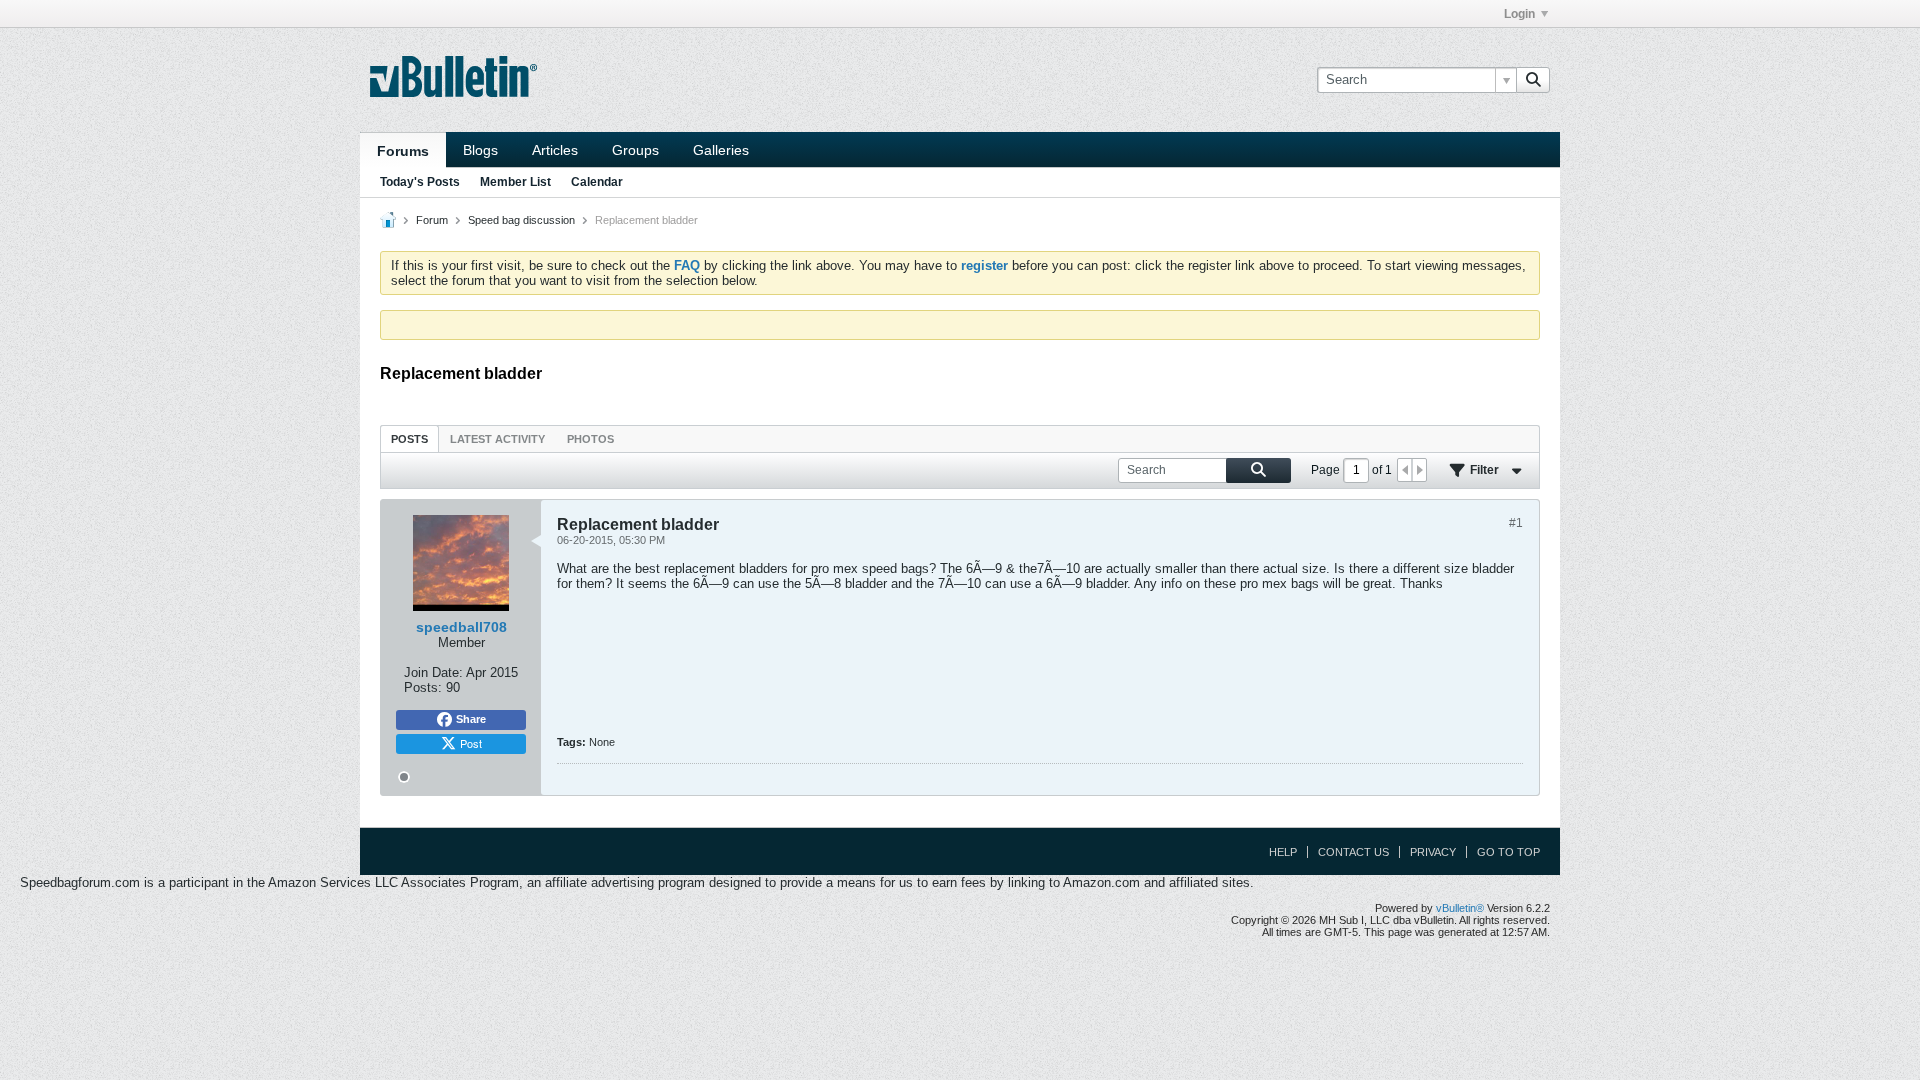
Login (1519, 14)
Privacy (1433, 852)
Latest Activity (497, 439)
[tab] (409, 438)
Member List (515, 182)
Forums (403, 151)
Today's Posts (420, 182)
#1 (1516, 523)
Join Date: (433, 672)
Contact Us (1353, 852)
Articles (555, 150)
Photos (590, 439)
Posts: (423, 687)
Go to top (1508, 852)
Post (471, 743)
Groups (635, 150)
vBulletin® (1460, 908)
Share (471, 719)
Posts (409, 439)
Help (1283, 852)
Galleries (721, 150)
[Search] (1533, 80)
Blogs (480, 150)
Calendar (597, 182)
